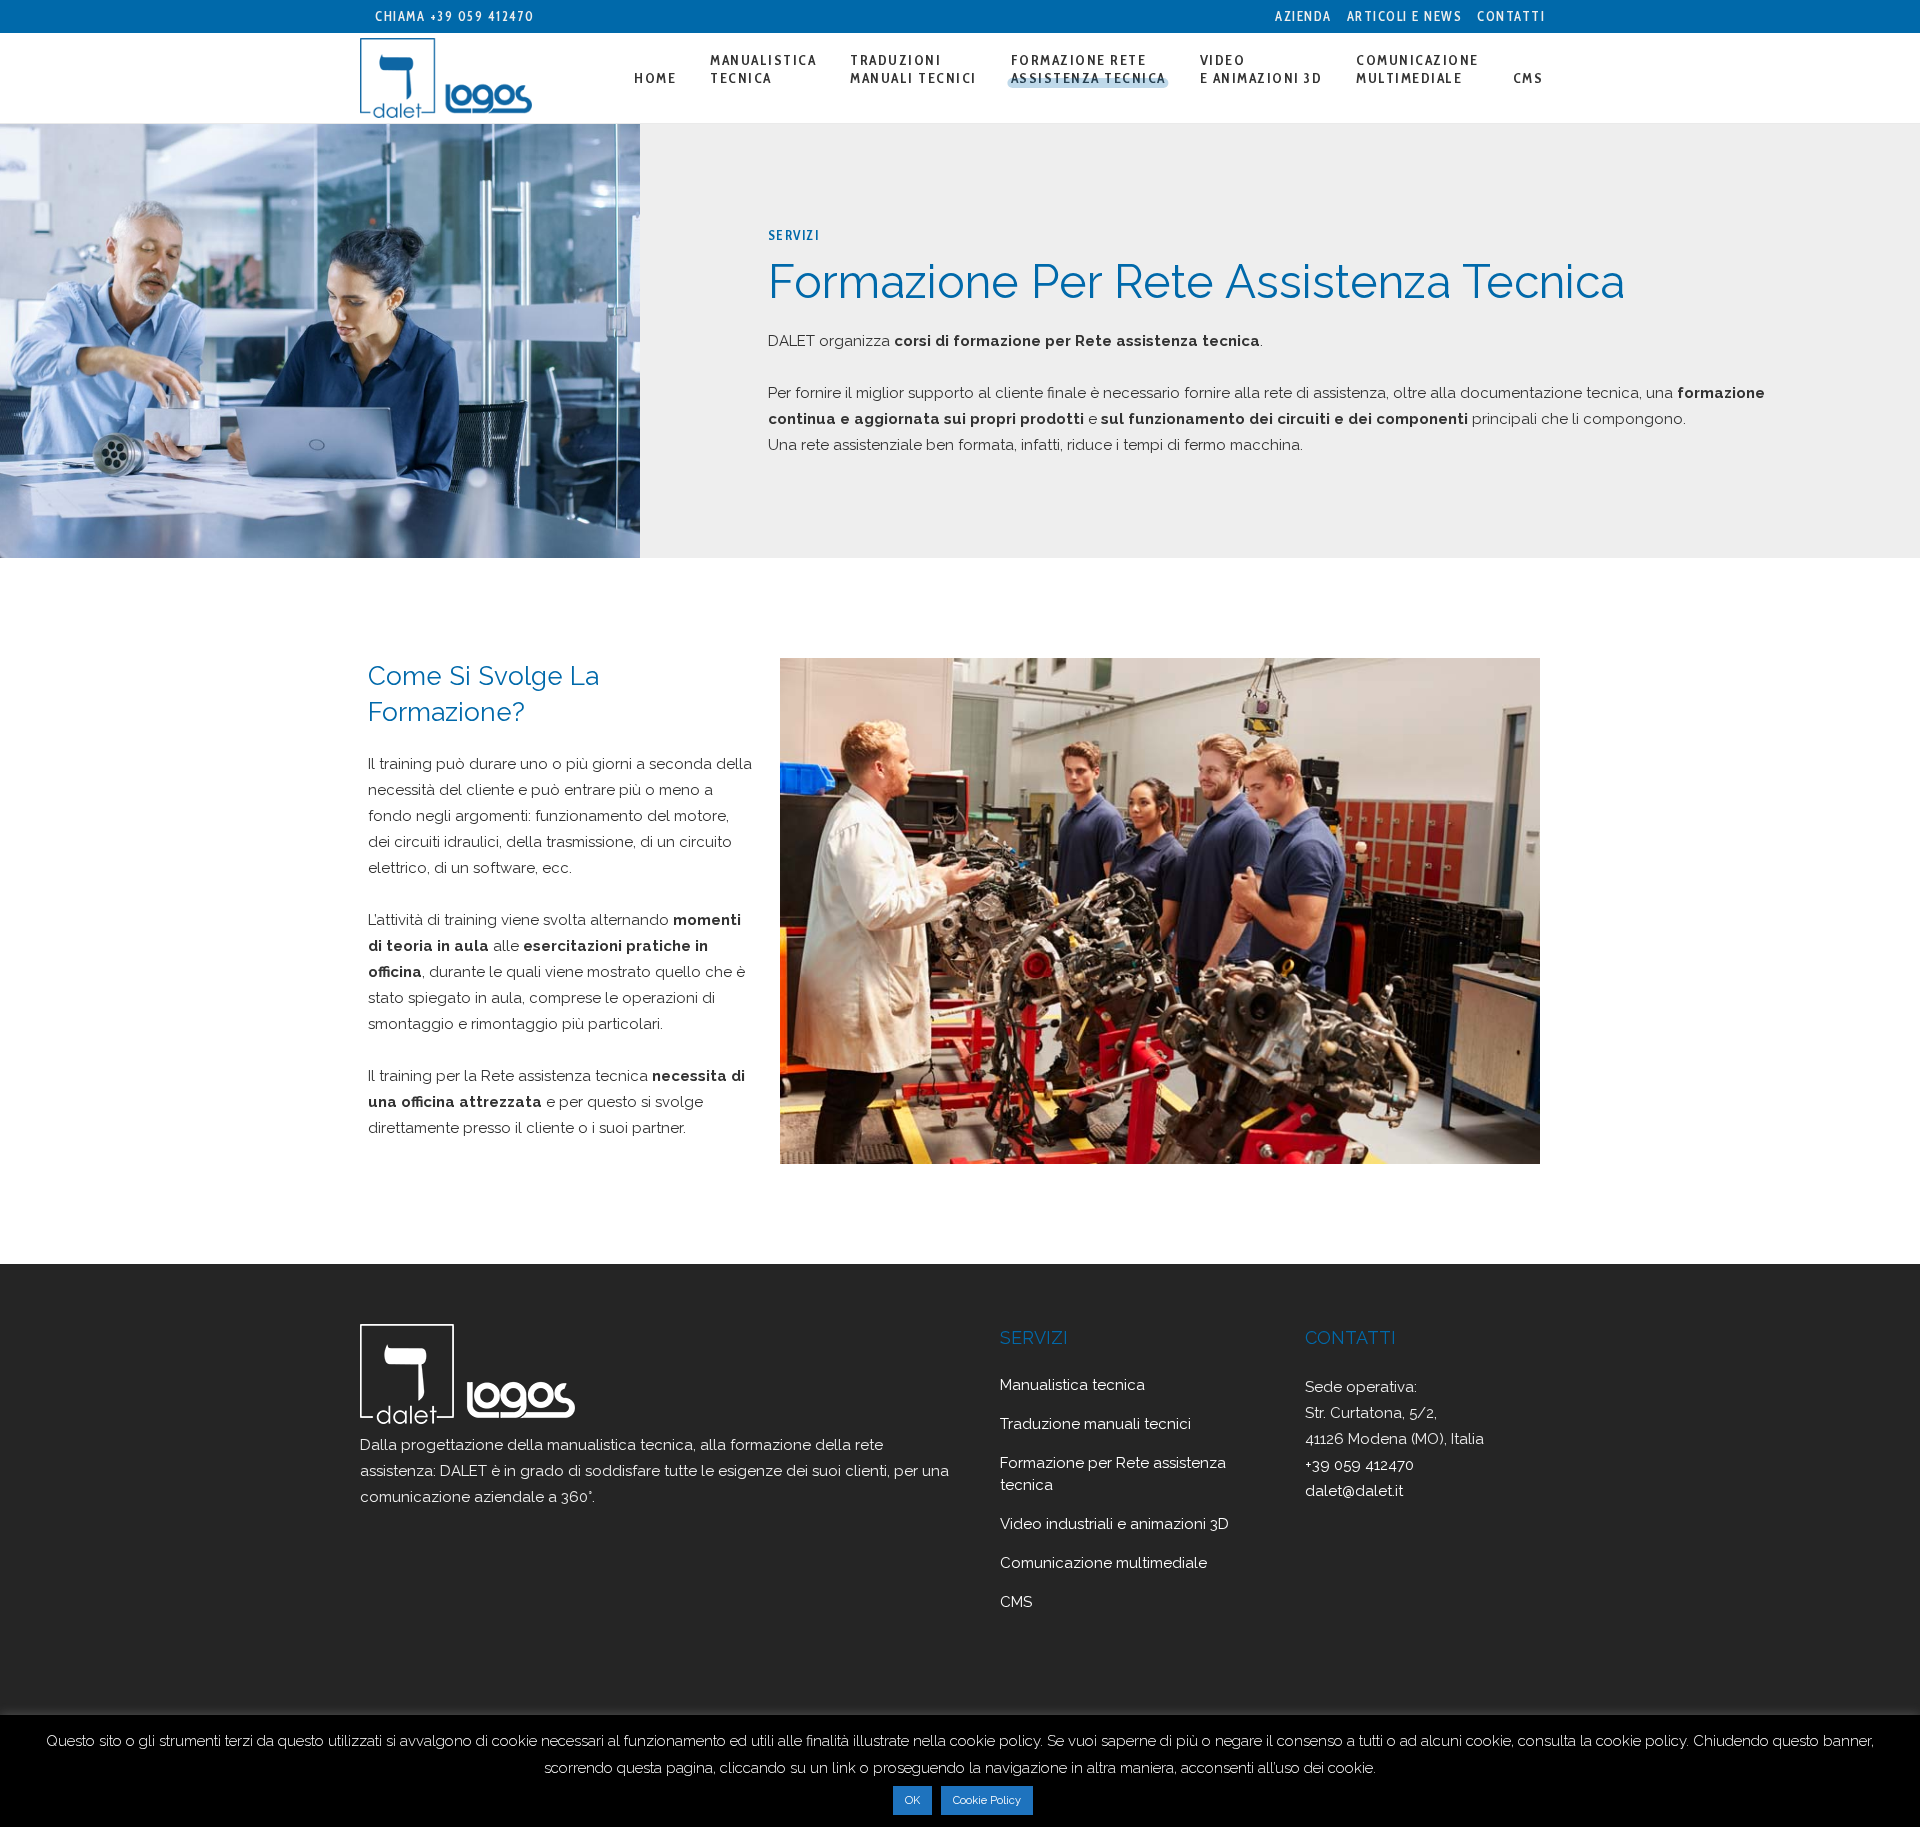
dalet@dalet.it (1354, 1491)
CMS (1016, 1602)
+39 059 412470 (482, 16)
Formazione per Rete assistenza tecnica (1113, 1474)
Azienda (1303, 16)
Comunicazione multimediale (1103, 1563)
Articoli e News (1405, 16)
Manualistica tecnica (1072, 1385)
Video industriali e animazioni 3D (1114, 1524)
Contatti (1511, 16)
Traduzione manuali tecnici (1095, 1424)
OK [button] (912, 1800)
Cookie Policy (987, 1800)
